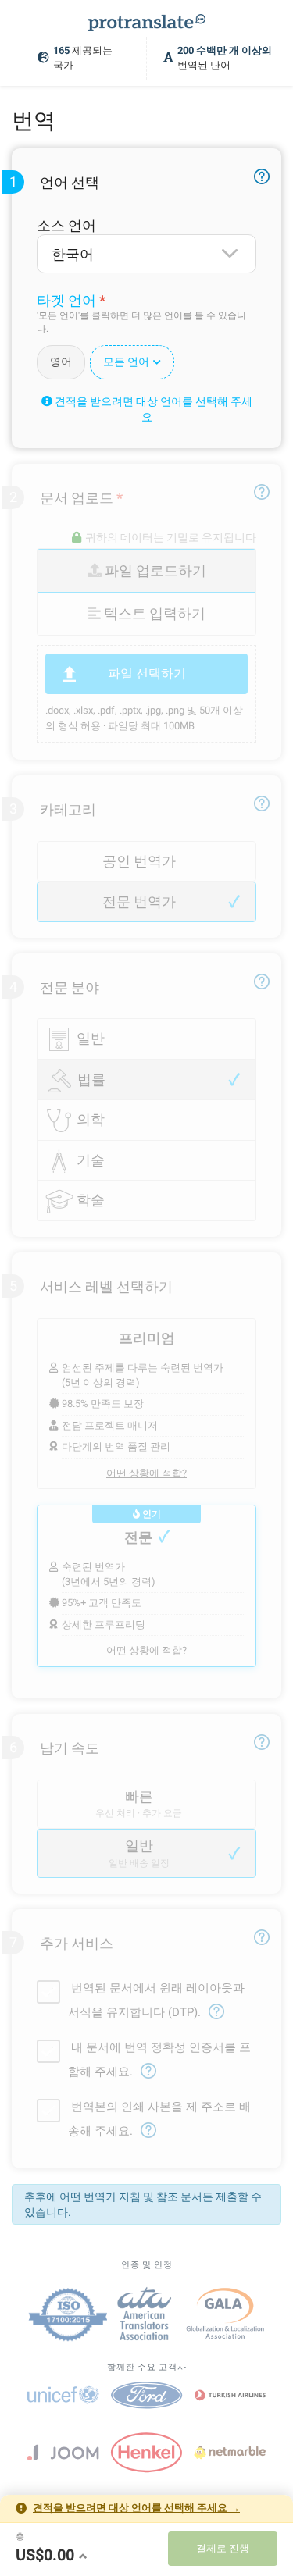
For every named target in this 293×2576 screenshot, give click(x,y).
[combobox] (146, 254)
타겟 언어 (66, 300)
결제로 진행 (223, 2548)
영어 (61, 362)
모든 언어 (126, 362)
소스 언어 (66, 225)
